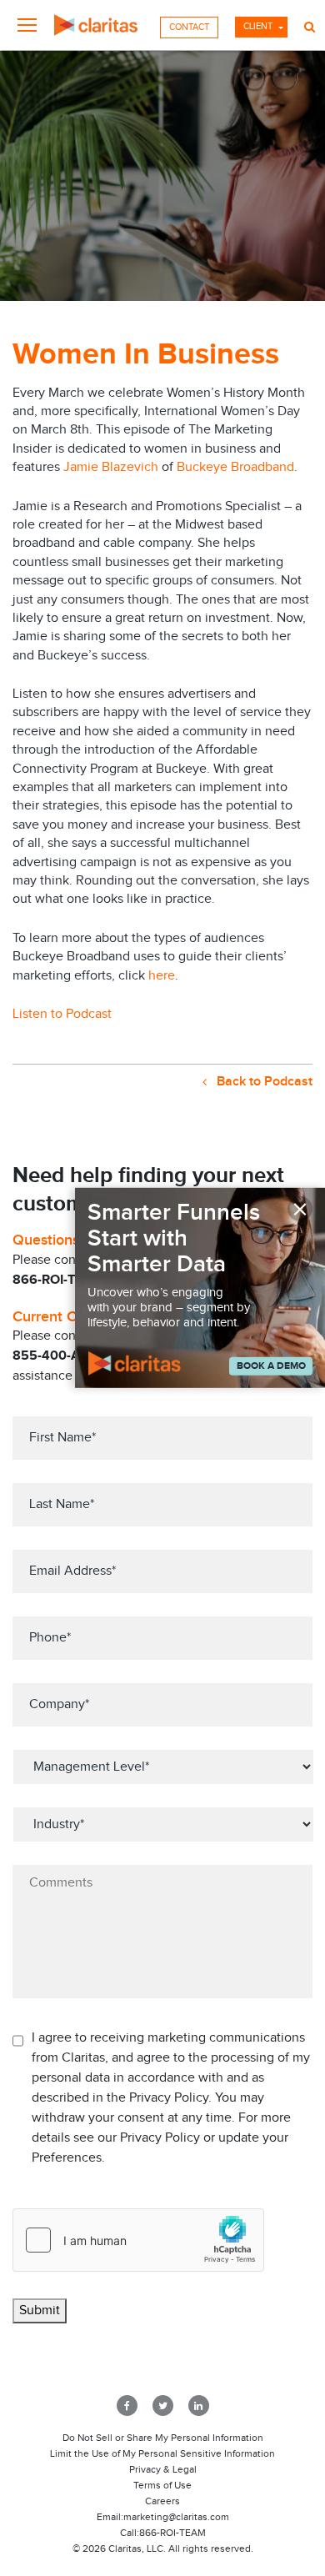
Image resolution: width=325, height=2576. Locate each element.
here (162, 976)
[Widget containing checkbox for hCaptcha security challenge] (138, 2240)
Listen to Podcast (62, 1014)
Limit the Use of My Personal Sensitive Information (162, 2453)
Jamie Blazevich (111, 467)
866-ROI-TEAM (172, 2533)
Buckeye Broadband (235, 467)
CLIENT (258, 26)
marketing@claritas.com (176, 2517)
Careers (162, 2501)
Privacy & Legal (163, 2469)
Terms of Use (162, 2485)
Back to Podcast (263, 1082)
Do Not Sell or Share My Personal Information (163, 2438)
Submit (40, 2310)
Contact (189, 27)
